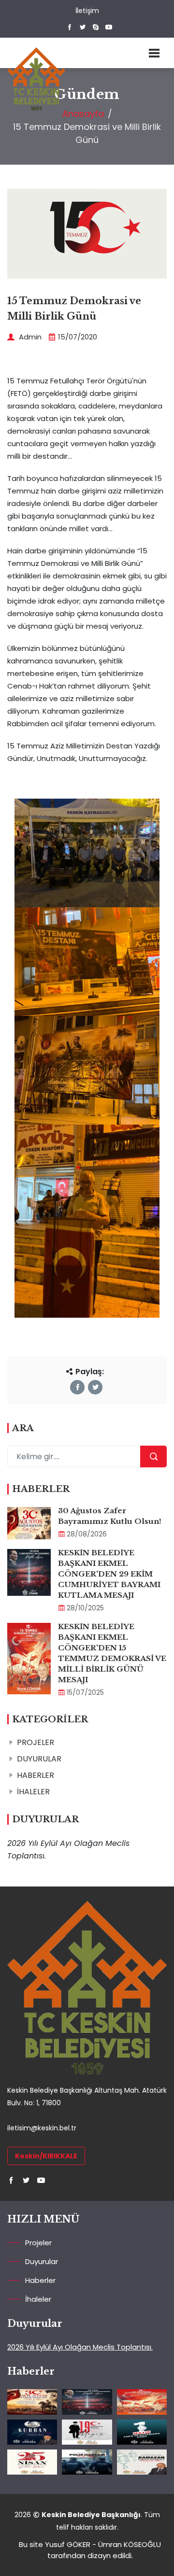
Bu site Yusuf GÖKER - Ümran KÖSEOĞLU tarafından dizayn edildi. (90, 2550)
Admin (29, 337)
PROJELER (36, 1742)
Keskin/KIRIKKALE (46, 2156)
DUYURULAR (39, 1759)
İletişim (87, 11)
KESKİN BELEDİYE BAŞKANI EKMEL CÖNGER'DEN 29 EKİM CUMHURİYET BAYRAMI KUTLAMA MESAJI (109, 1574)
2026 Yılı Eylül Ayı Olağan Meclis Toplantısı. (80, 2347)
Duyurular (42, 2261)
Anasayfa (83, 114)
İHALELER (33, 1792)
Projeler (38, 2243)
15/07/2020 (78, 337)
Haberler (40, 2280)
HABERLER (36, 1775)
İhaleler (38, 2299)
